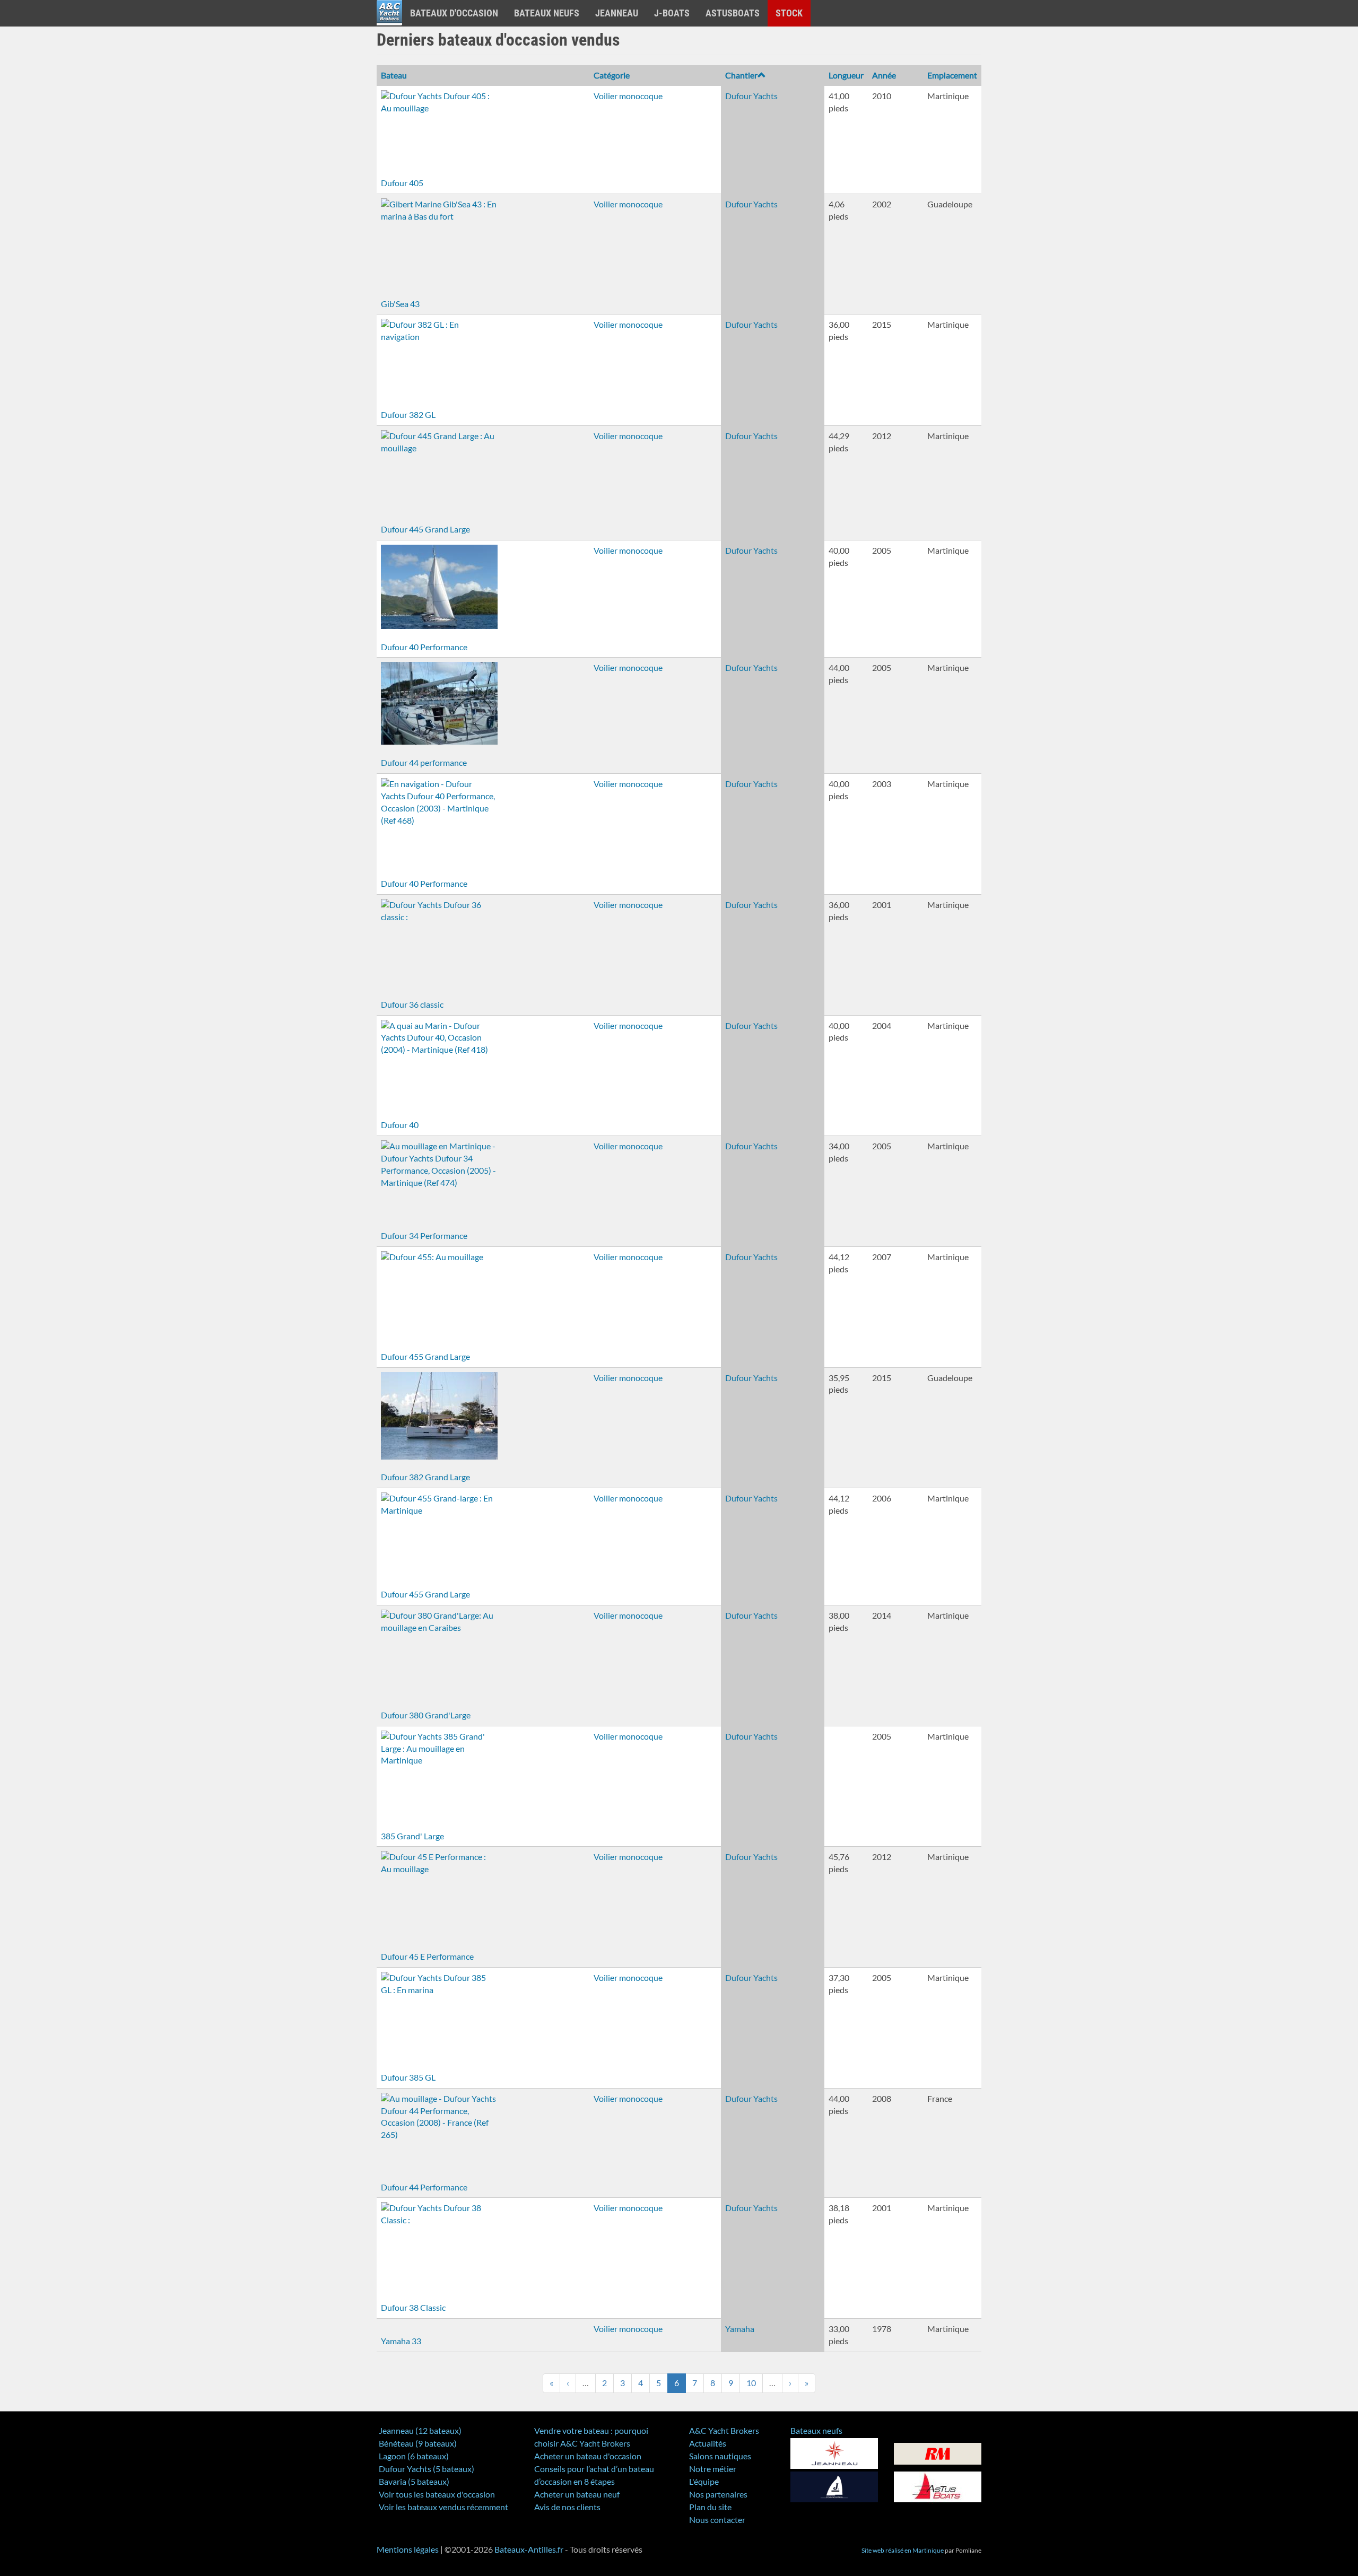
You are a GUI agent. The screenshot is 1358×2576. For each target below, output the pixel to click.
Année (884, 75)
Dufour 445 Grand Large (425, 529)
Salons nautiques (720, 2456)
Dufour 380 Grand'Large (426, 1715)
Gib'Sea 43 (400, 304)
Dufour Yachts (751, 96)
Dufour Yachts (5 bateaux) (426, 2469)
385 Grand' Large (412, 1836)
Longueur (846, 75)
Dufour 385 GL (408, 2077)
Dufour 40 (400, 1125)
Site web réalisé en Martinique (903, 2550)
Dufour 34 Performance (424, 1235)
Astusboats (733, 13)
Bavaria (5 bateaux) (414, 2481)
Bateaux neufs (547, 13)
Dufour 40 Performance (424, 647)
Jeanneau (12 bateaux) (420, 2430)
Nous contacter (717, 2520)
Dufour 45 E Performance (427, 1956)
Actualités (708, 2443)
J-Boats (672, 13)
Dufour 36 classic (412, 1004)
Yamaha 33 (401, 2341)
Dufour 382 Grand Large (425, 1477)
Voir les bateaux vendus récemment (443, 2507)
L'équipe (704, 2481)
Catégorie (612, 75)
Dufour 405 (402, 183)
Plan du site (710, 2507)
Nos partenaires (718, 2494)
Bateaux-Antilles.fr (529, 2549)
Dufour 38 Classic (413, 2307)
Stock (789, 13)
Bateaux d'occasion (454, 13)
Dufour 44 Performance (424, 2187)
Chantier (741, 75)
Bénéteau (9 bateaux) (418, 2443)
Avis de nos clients (567, 2507)
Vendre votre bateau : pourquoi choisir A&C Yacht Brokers (591, 2437)
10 (751, 2383)
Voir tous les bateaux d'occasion (437, 2494)
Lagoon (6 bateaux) (414, 2456)
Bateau (394, 75)
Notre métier (713, 2469)
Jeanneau (617, 13)
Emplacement (952, 75)
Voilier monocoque (628, 96)
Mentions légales (408, 2549)
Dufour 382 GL (408, 414)
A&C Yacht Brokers (389, 26)
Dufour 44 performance (424, 762)
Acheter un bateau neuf (577, 2494)
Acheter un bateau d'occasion (588, 2456)
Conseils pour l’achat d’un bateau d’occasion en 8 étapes (594, 2475)
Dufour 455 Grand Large (425, 1356)
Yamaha (740, 2329)
